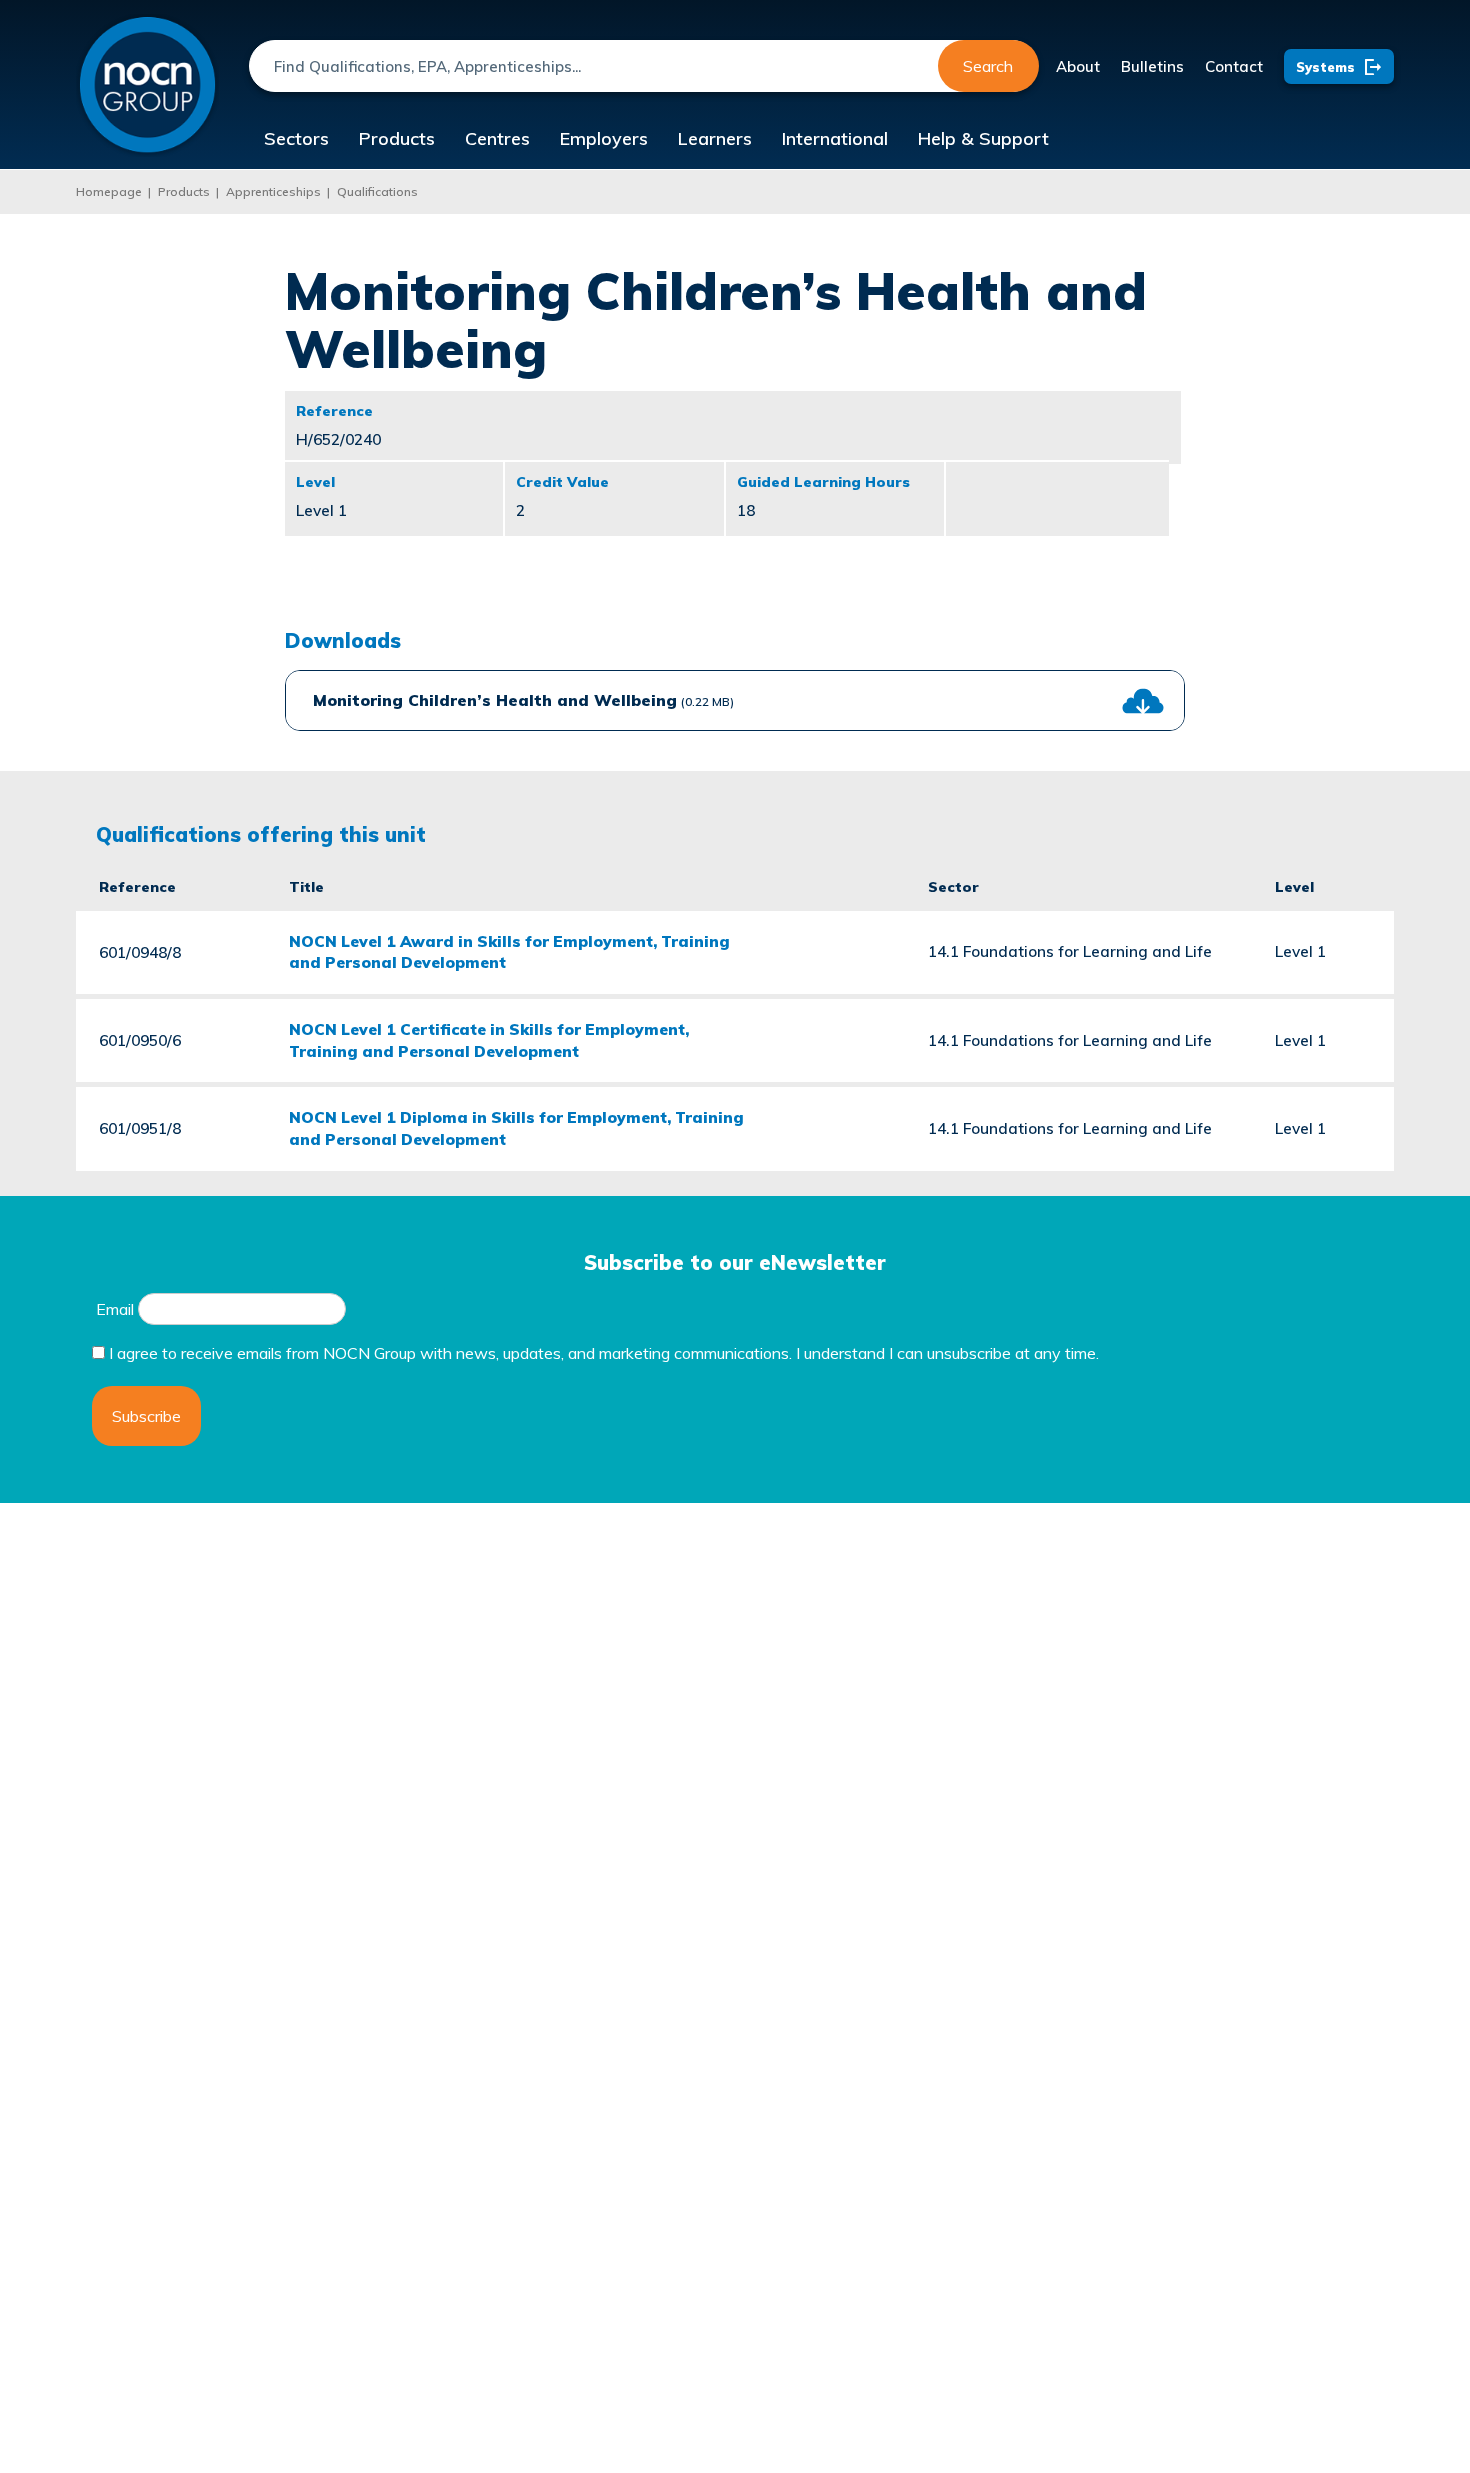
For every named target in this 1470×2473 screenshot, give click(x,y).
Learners (715, 138)
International (835, 138)
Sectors (296, 138)
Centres (497, 138)
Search (988, 66)
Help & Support (983, 138)
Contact (1234, 66)
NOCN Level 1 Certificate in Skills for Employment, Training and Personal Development (489, 1040)
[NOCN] (147, 85)
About (1078, 66)
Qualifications (377, 191)
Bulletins (1152, 66)
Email (115, 1309)
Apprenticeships (273, 191)
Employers (604, 138)
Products (397, 138)
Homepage (109, 191)
